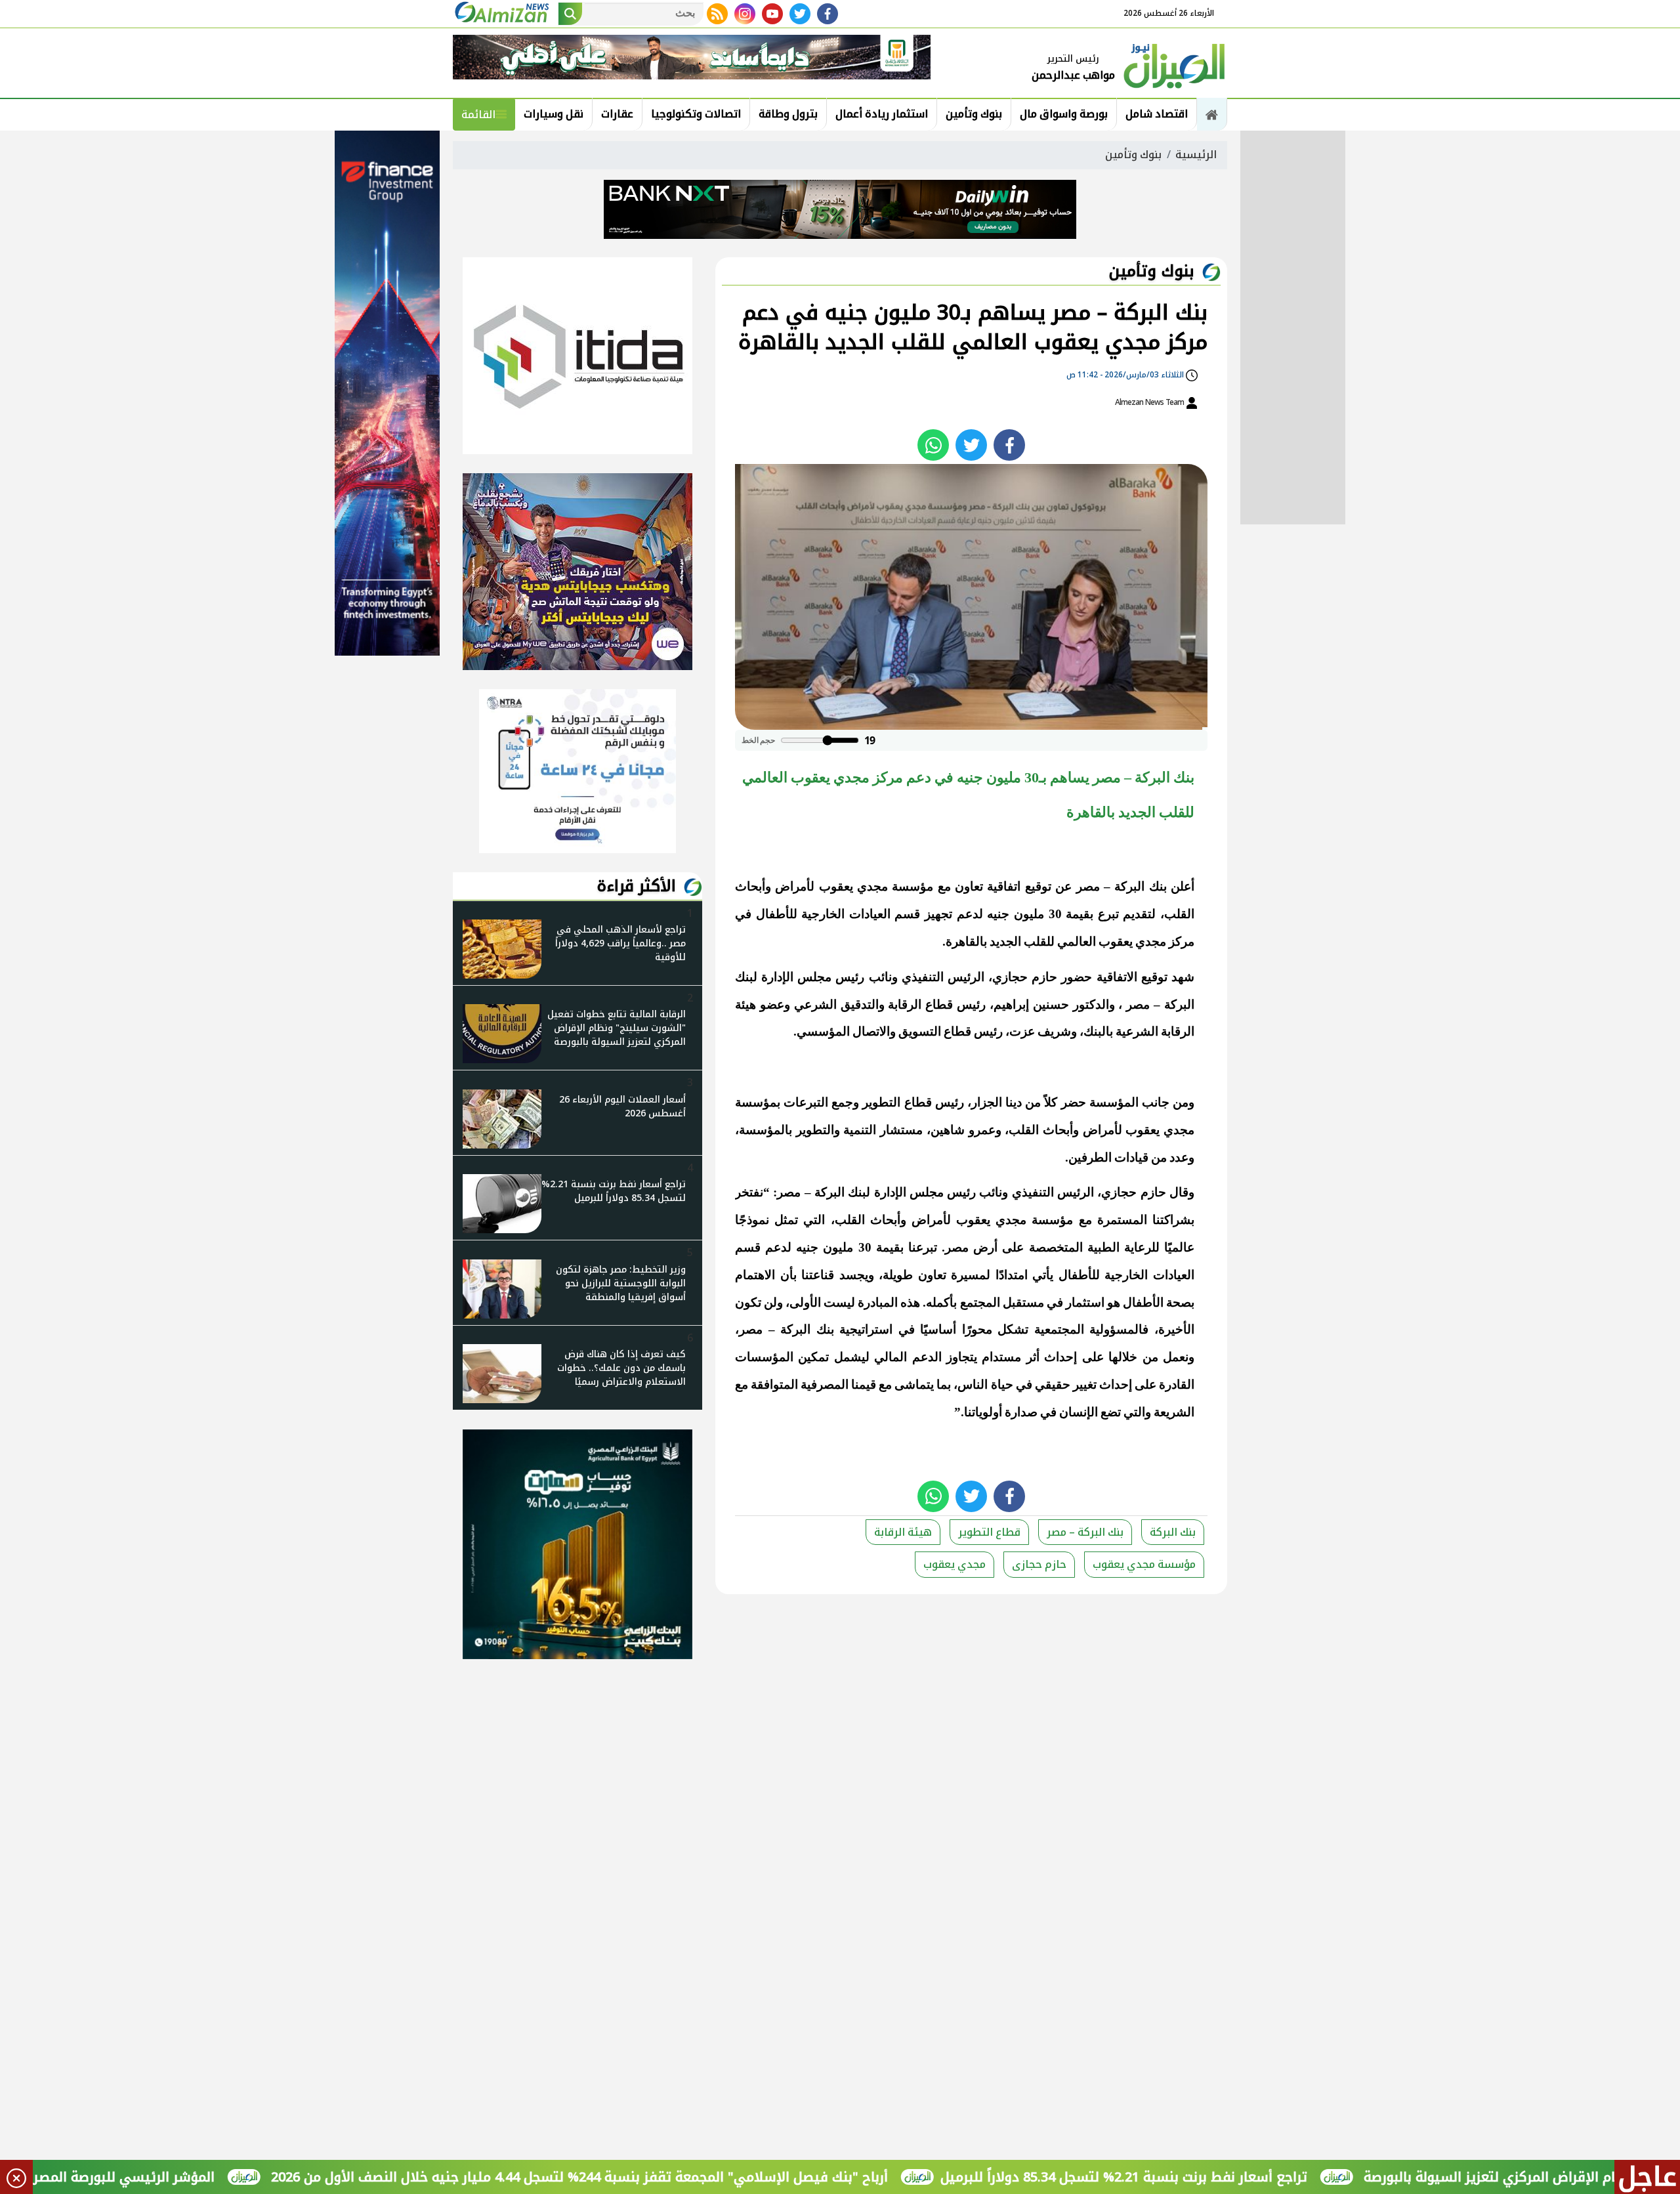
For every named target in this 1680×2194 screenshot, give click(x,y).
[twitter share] (971, 445)
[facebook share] (1009, 445)
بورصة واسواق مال (1064, 114)
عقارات (617, 114)
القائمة (478, 115)
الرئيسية (1196, 155)
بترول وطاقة (788, 114)
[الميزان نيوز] (1175, 64)
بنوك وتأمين (974, 114)
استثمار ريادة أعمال (882, 114)
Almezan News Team (1150, 402)
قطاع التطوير (989, 1532)
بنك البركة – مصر (1085, 1532)
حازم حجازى (1039, 1564)
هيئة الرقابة (903, 1532)
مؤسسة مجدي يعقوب (1144, 1564)
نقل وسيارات (554, 114)
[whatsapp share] (933, 445)
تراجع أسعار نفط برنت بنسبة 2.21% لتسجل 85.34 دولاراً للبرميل (1224, 2177)
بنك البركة (1173, 1532)
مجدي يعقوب (955, 1564)
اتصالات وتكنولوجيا (696, 114)
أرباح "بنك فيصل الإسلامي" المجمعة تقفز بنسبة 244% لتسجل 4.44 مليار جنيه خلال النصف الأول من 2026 (679, 2177)
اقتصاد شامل (1157, 114)
